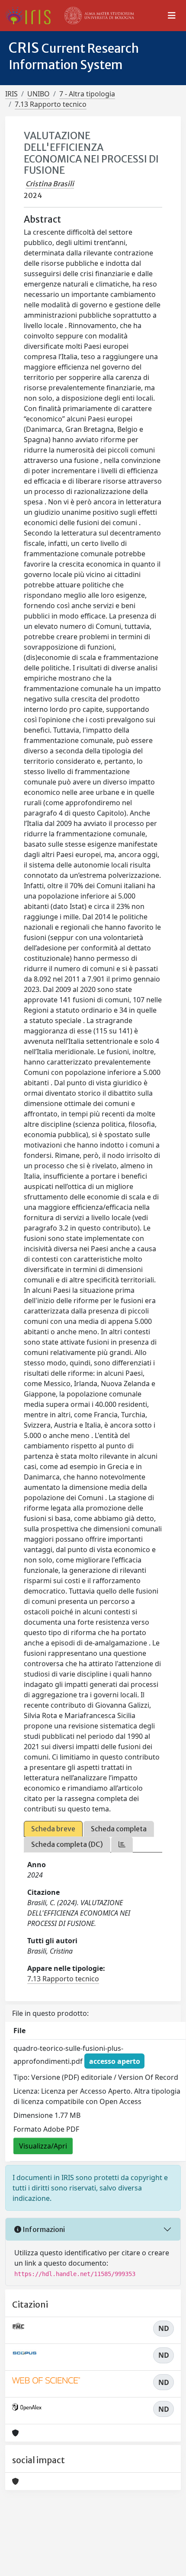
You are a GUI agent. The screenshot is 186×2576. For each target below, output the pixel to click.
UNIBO (38, 94)
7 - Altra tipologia (87, 94)
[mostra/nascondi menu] (172, 16)
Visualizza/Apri (43, 2146)
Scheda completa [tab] (119, 1829)
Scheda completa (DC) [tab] (67, 1844)
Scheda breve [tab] (53, 1829)
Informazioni (43, 2229)
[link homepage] (31, 16)
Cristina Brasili (50, 184)
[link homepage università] (99, 16)
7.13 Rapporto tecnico (51, 104)
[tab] (122, 1844)
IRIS (11, 94)
